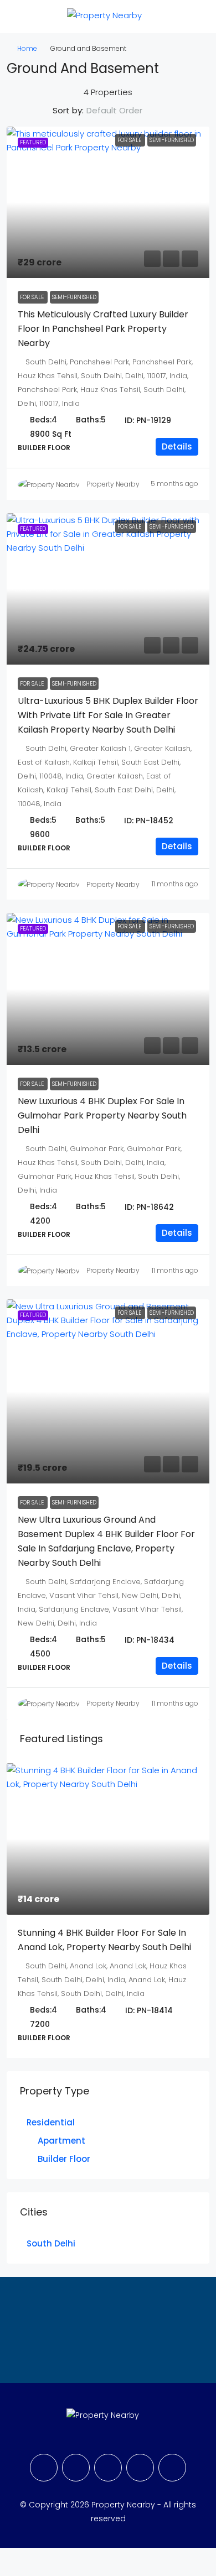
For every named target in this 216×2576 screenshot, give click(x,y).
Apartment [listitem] (61, 2141)
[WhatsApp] (172, 2468)
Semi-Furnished (172, 140)
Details (177, 446)
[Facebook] (44, 2468)
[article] (108, 1911)
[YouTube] (140, 2468)
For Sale (130, 140)
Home (27, 48)
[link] (108, 203)
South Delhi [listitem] (51, 2243)
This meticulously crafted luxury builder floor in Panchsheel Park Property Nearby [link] (103, 329)
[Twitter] (76, 2468)
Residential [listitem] (51, 2122)
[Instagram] (108, 2468)
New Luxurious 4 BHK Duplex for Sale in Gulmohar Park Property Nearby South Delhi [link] (102, 1115)
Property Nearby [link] (113, 484)
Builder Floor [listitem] (64, 2159)
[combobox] (124, 111)
